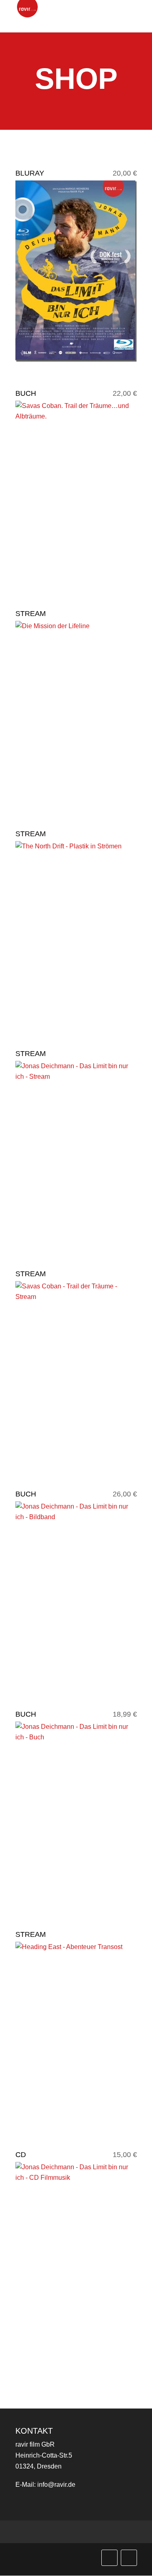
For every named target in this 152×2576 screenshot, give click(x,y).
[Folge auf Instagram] (129, 2558)
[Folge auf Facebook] (109, 2558)
